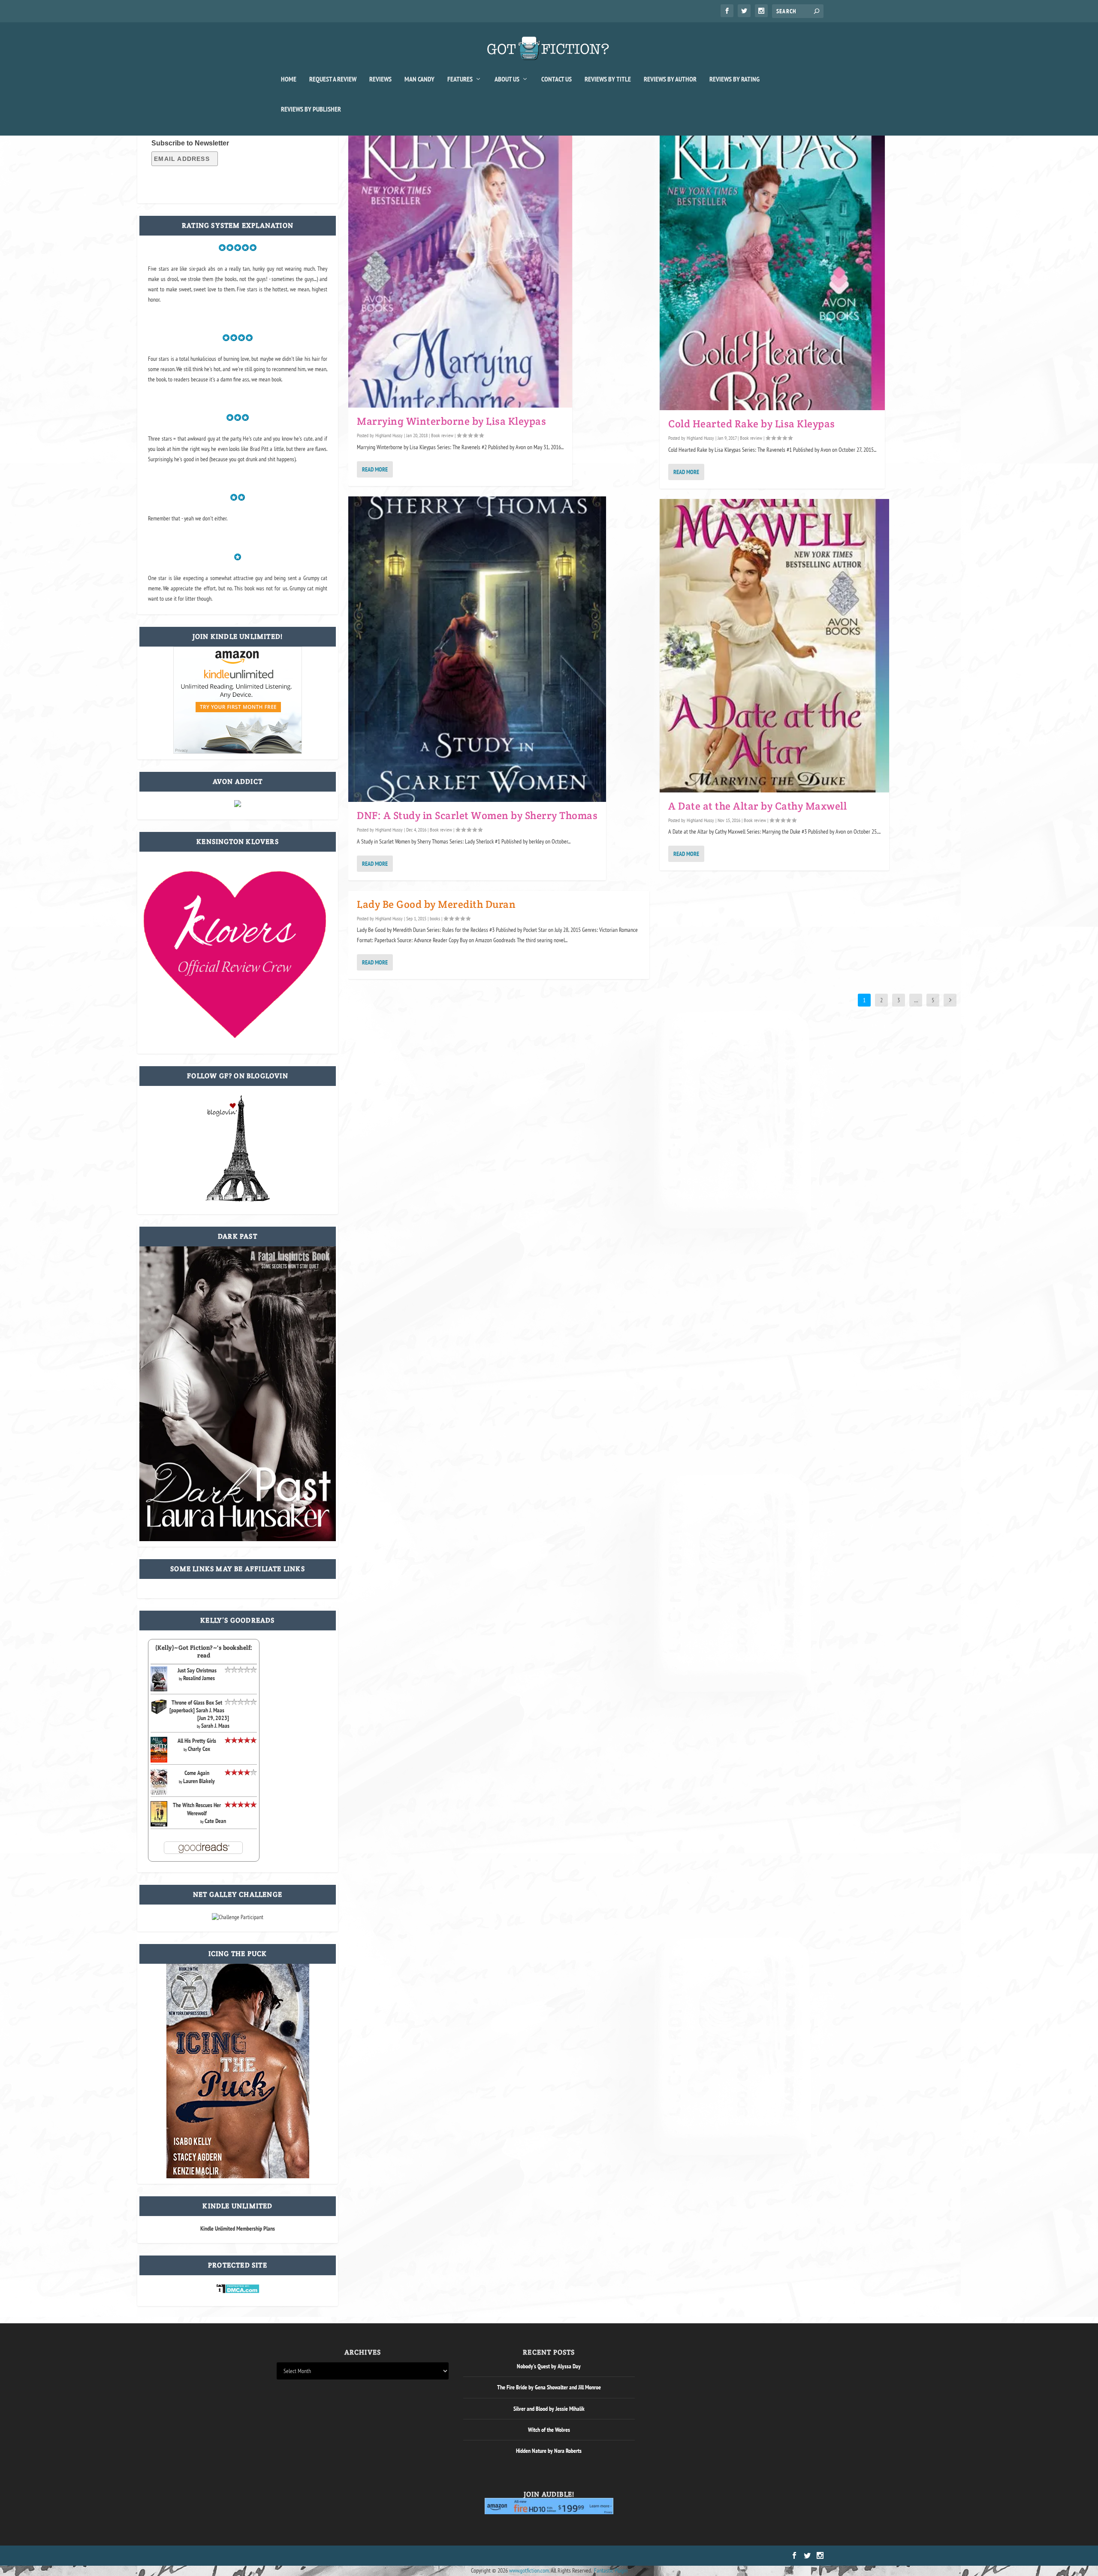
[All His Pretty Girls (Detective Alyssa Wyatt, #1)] (159, 1760)
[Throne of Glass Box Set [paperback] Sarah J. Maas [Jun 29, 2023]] (159, 1713)
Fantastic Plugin (611, 2570)
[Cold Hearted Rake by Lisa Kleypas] (772, 266)
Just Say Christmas (197, 1670)
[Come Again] (159, 1794)
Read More (375, 469)
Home (289, 79)
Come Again (197, 1773)
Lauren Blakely (199, 1781)
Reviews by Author (670, 79)
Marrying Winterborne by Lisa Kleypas (451, 421)
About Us (507, 79)
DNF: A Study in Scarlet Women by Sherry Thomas (477, 815)
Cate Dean (215, 1821)
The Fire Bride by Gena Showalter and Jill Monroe (549, 2387)
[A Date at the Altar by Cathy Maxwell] (774, 646)
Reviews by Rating (735, 79)
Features (460, 79)
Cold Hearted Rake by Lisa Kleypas (752, 424)
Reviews (380, 79)
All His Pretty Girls (197, 1741)
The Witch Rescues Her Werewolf (197, 1809)
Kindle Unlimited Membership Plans (238, 2228)
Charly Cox (199, 1749)
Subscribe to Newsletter (190, 143)
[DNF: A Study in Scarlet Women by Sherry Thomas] (477, 649)
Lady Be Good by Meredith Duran (436, 904)
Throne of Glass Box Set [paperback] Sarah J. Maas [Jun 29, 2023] (199, 1710)
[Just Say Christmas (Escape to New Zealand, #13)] (159, 1689)
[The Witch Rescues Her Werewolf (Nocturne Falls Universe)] (159, 1824)
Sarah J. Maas (215, 1726)
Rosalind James (199, 1678)
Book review (442, 435)
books (435, 918)
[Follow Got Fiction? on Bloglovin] (238, 1200)
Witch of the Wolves (549, 2430)
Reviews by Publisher (311, 109)
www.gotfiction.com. (529, 2570)
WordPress (374, 2556)
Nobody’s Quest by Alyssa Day (549, 2366)
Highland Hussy (389, 435)
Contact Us (557, 79)
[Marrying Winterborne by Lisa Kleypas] (460, 265)
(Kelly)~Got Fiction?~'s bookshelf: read (204, 1651)
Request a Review (333, 79)
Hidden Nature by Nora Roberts (549, 2451)
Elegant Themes (318, 2556)
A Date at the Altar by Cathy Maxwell (757, 806)
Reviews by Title (608, 79)
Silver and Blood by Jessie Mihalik (549, 2409)
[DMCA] (238, 2292)
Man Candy (419, 79)
